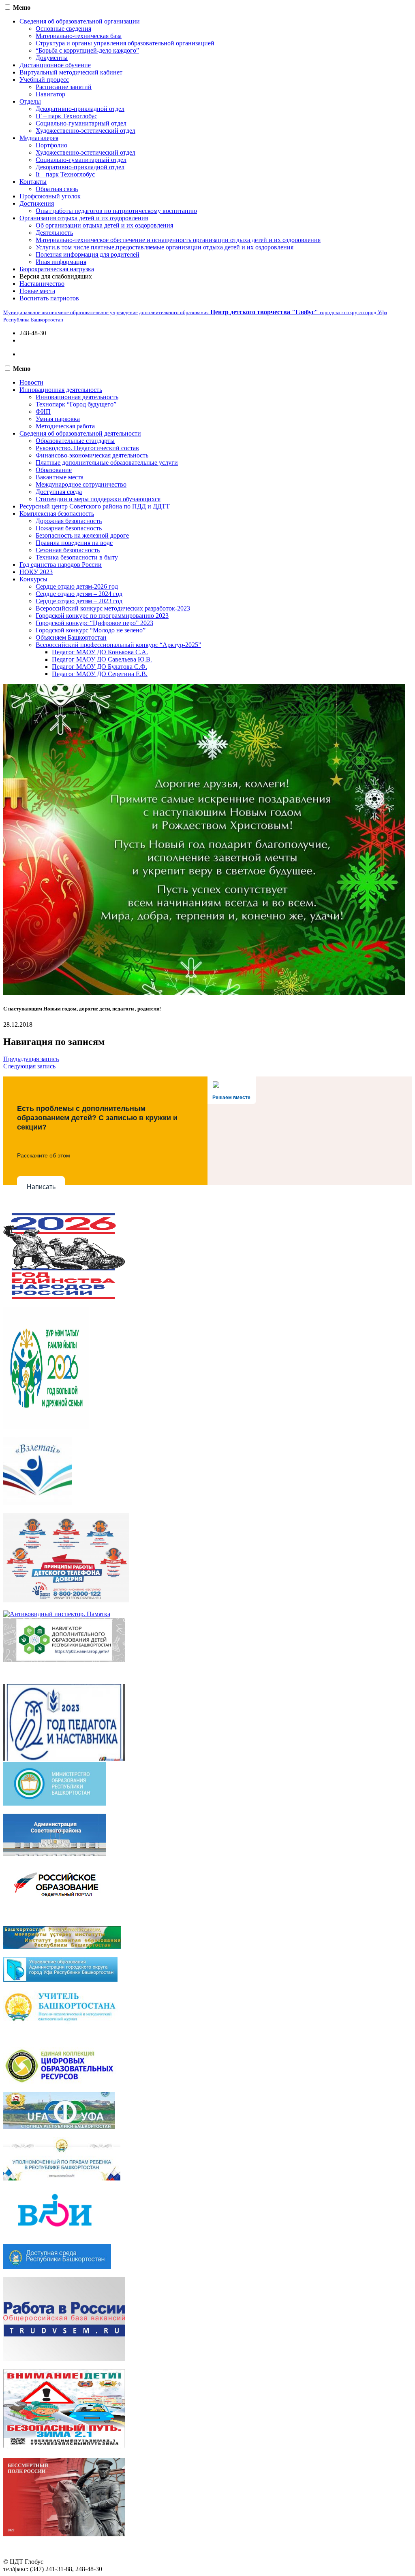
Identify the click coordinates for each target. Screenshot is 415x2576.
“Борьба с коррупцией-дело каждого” (87, 50)
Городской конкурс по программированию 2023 (102, 616)
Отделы (30, 101)
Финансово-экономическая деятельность (92, 455)
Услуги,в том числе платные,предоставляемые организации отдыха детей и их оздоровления (165, 247)
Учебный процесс (44, 80)
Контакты (33, 182)
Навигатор (50, 94)
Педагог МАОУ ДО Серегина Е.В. (100, 674)
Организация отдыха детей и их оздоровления (84, 218)
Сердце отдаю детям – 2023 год (79, 601)
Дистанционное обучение (55, 65)
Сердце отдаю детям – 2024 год (79, 594)
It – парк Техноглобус (65, 174)
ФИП (43, 412)
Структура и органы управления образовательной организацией (125, 43)
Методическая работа (65, 426)
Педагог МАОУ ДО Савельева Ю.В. (102, 659)
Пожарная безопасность (69, 528)
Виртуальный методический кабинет (71, 72)
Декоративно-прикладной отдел (80, 109)
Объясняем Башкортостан (71, 637)
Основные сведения (63, 29)
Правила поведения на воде (74, 543)
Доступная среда (59, 492)
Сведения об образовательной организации (80, 21)
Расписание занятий (64, 87)
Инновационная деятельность (61, 390)
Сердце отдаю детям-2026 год (77, 586)
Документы (52, 58)
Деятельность (54, 233)
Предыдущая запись (31, 1059)
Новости (31, 382)
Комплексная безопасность (57, 514)
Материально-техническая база (79, 36)
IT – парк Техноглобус (66, 116)
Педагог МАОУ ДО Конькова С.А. (100, 652)
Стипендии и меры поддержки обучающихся (98, 499)
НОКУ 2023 (36, 572)
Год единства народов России (61, 565)
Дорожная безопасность (69, 521)
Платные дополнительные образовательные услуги (107, 463)
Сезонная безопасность (68, 550)
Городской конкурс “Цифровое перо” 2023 (94, 623)
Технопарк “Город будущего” (76, 404)
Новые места (37, 291)
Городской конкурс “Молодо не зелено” (91, 630)
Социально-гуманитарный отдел (81, 123)
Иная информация (61, 262)
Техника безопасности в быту (77, 557)
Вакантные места (60, 477)
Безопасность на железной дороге (82, 535)
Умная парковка (58, 419)
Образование (54, 470)
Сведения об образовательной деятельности (80, 433)
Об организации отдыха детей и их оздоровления (104, 225)
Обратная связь (57, 189)
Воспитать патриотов (49, 298)
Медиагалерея (39, 138)
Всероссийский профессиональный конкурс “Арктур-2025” (118, 645)
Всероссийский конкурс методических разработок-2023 (113, 608)
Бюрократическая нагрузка (57, 269)
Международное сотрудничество (81, 484)
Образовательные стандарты (75, 441)
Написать (41, 1187)
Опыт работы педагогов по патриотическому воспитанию (116, 211)
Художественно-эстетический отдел (86, 131)
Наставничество (42, 284)
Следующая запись (29, 1066)
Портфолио (51, 145)
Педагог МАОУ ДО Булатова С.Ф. (99, 667)
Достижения (37, 203)
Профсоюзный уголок (50, 196)
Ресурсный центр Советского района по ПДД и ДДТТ (95, 506)
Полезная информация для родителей (88, 254)
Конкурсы (33, 579)
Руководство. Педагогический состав (87, 448)
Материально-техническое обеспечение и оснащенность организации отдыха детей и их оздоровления (178, 240)
